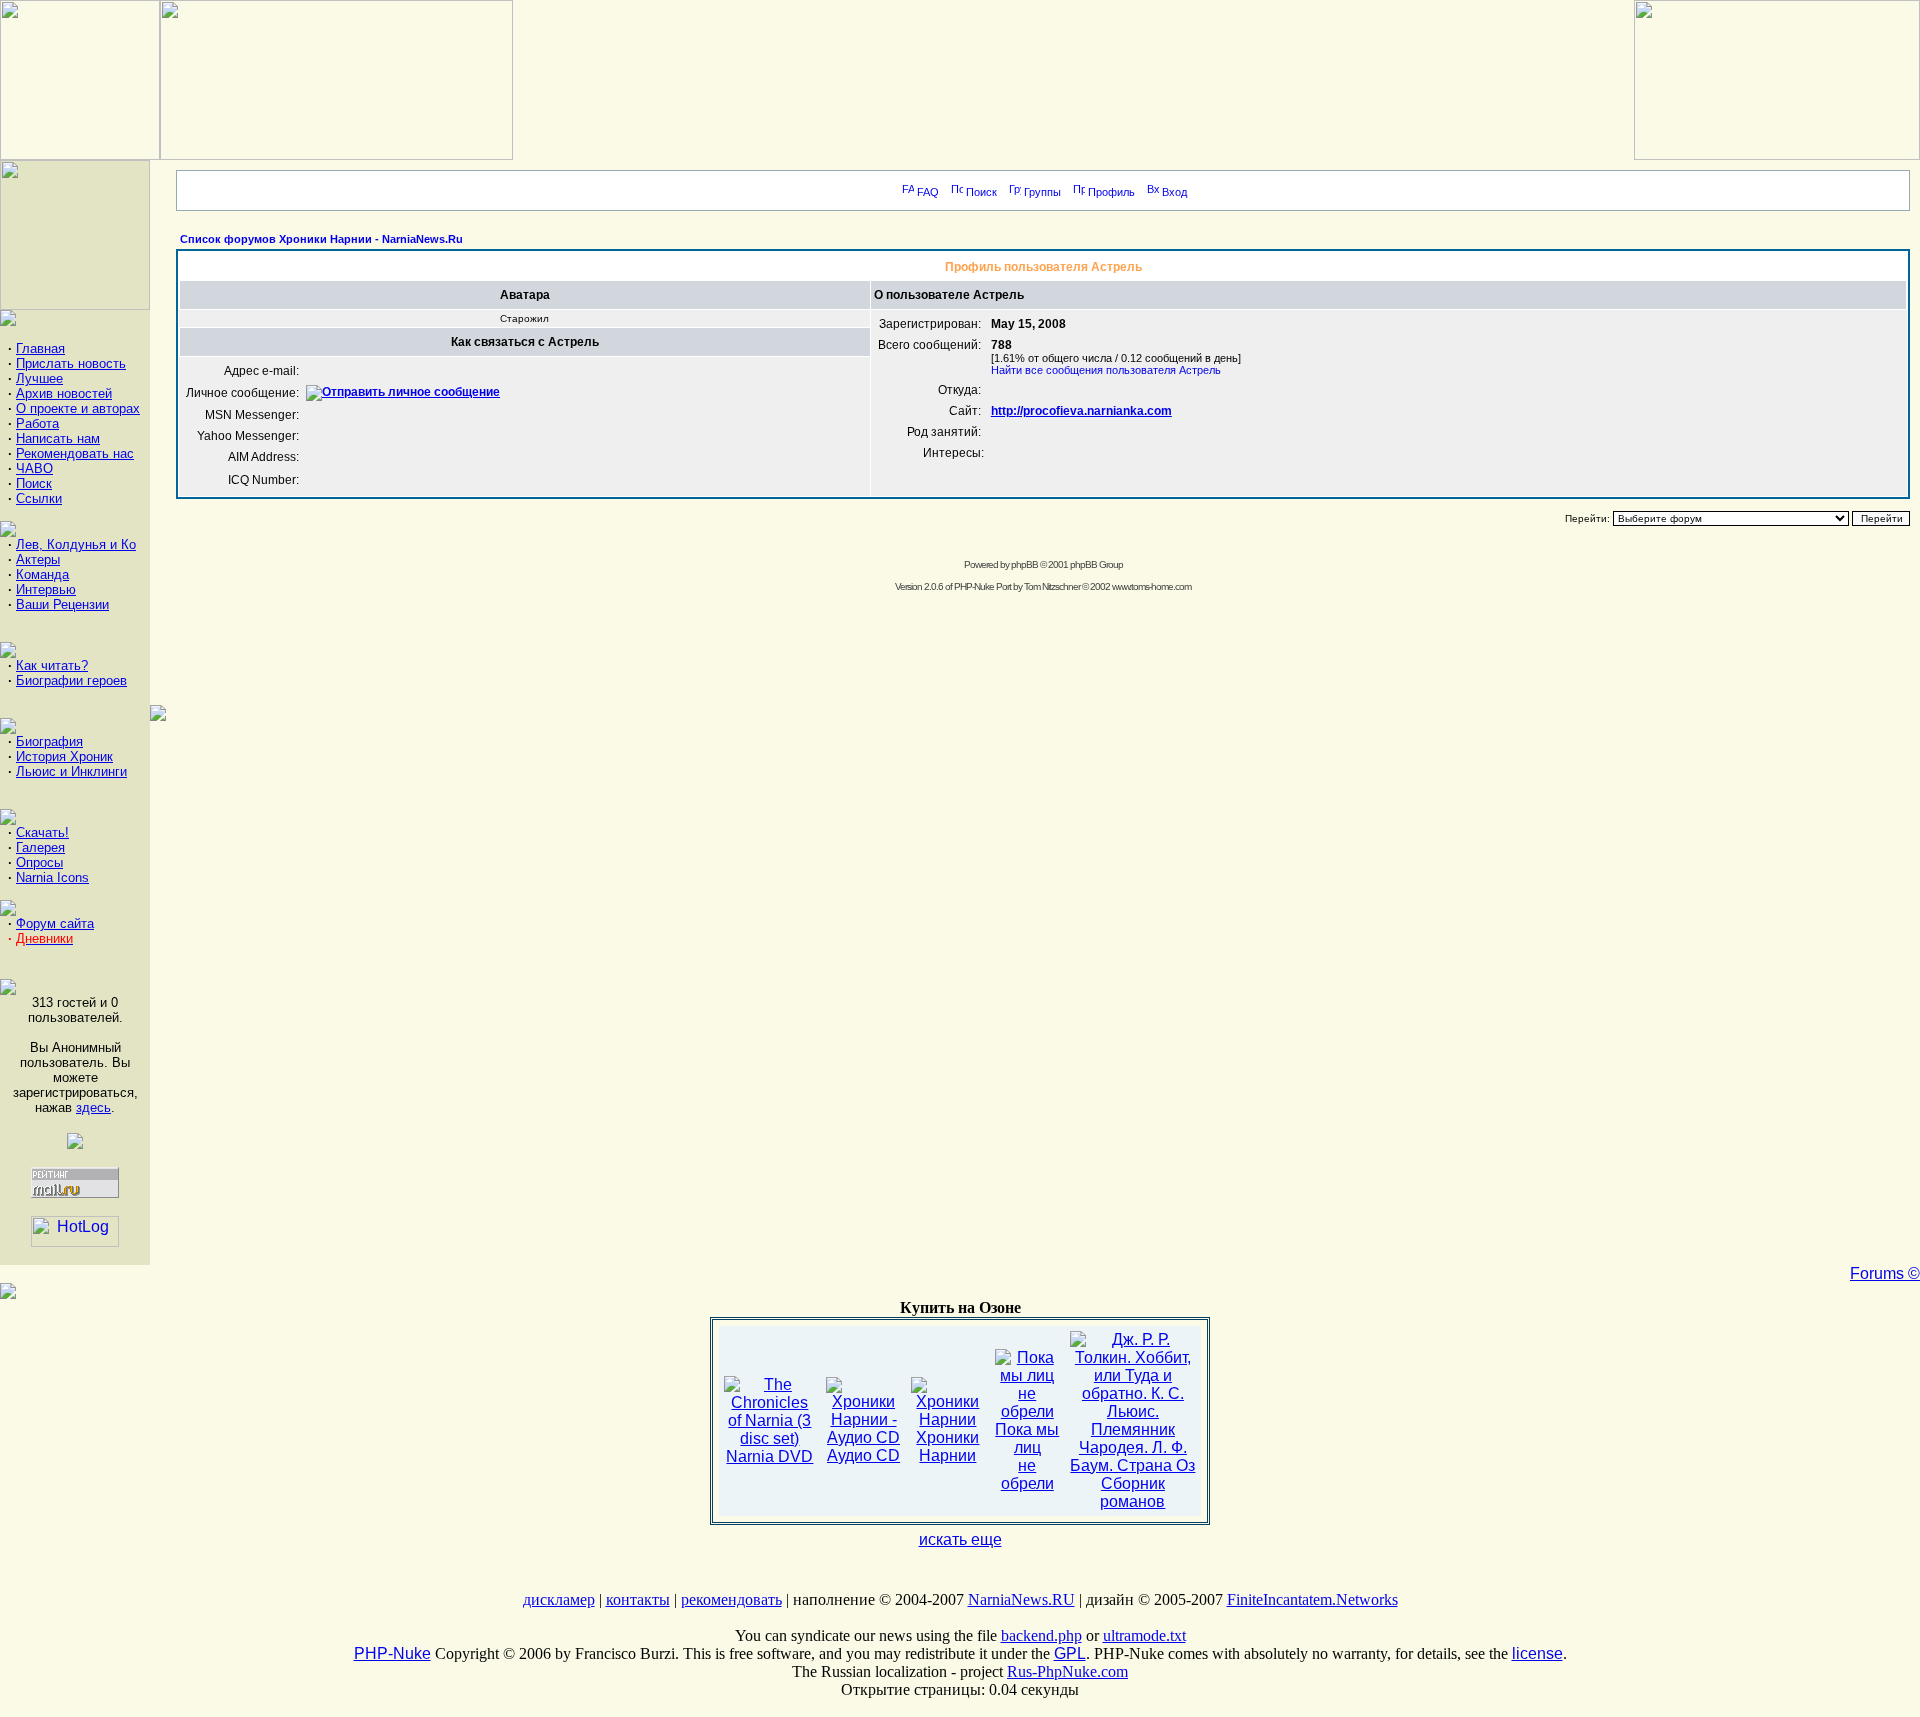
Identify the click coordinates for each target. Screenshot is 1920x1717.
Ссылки (39, 498)
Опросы (39, 862)
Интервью (46, 589)
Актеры (38, 559)
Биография (49, 741)
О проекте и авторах (78, 408)
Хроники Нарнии (947, 1446)
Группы (1042, 192)
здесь (93, 1107)
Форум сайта (55, 923)
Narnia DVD (769, 1456)
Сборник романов (1132, 1492)
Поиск (34, 483)
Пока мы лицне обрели (1027, 1456)
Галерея (40, 847)
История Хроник (64, 756)
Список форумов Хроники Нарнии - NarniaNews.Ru (321, 239)
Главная (40, 348)
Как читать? (52, 665)
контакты (638, 1599)
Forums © (1885, 1273)
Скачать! (42, 832)
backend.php (1041, 1635)
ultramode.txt (1144, 1635)
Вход (1174, 192)
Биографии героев (71, 680)
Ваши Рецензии (62, 604)
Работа (37, 423)
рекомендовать (731, 1599)
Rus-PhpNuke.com (1067, 1671)
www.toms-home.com (1151, 586)
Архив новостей (64, 393)
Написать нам (58, 438)
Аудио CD (863, 1455)
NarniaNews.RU (1021, 1599)
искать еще (960, 1539)
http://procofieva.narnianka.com (1081, 411)
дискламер (559, 1599)
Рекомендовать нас (75, 453)
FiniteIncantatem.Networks (1312, 1599)
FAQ (928, 192)
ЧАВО (34, 468)
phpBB (1024, 564)
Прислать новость (71, 363)
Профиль (1111, 192)
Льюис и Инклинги (71, 771)
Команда (42, 574)
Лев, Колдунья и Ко (76, 544)
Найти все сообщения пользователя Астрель (1106, 370)
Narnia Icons (52, 877)
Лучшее (39, 378)
